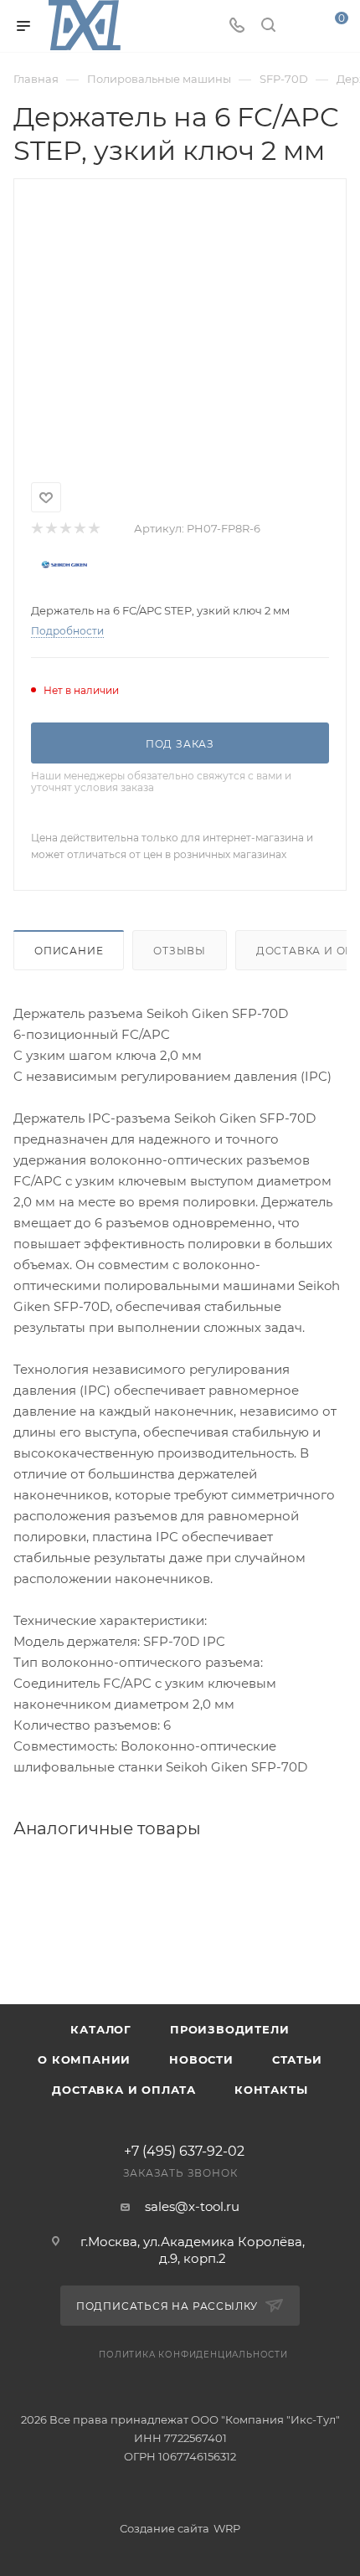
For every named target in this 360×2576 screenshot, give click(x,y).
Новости (201, 2059)
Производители (229, 2029)
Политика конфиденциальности (193, 2355)
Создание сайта (165, 2528)
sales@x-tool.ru (192, 2206)
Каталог (101, 2029)
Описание (69, 951)
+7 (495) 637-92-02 (184, 2152)
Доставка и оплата (124, 2090)
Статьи (297, 2059)
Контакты (271, 2090)
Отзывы (180, 951)
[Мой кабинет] (300, 26)
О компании (84, 2059)
